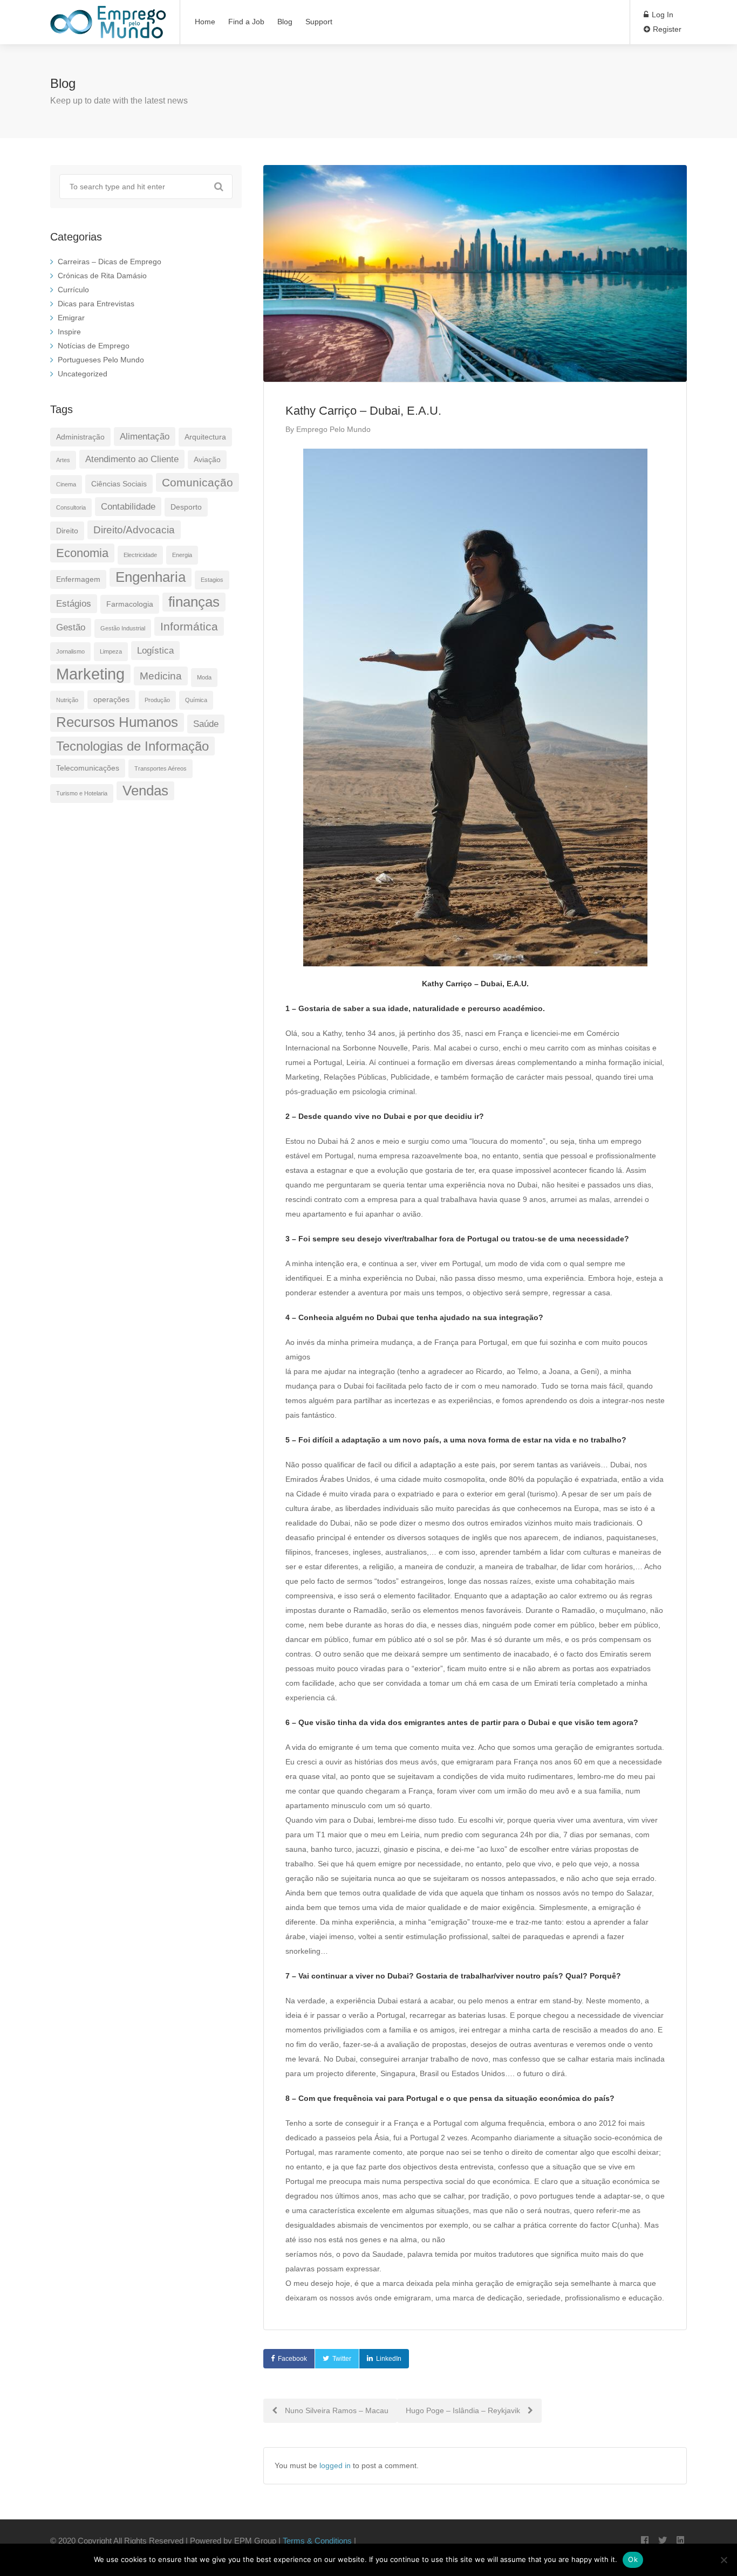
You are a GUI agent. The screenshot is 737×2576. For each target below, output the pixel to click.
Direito (67, 531)
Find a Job (246, 22)
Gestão (71, 627)
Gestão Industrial (123, 628)
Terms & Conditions (317, 2541)
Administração (80, 437)
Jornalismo (70, 651)
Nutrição (67, 700)
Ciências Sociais (119, 484)
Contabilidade (128, 507)
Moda (204, 677)
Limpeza (111, 651)
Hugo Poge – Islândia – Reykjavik (464, 2410)
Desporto (186, 507)
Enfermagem (78, 579)
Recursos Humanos (117, 722)
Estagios (212, 580)
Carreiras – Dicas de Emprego (110, 262)
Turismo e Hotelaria (82, 793)
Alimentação (145, 437)
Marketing (90, 674)
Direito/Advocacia (134, 530)
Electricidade (140, 555)
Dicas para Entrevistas (96, 304)
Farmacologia (130, 604)
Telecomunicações (88, 768)
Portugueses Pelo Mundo (101, 360)
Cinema (66, 484)
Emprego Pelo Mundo (333, 429)
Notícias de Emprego (94, 346)
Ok (633, 2559)
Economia (82, 553)
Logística (155, 651)
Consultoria (71, 507)
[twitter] (662, 2541)
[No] (724, 2560)
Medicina (161, 676)
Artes (63, 460)
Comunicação (197, 482)
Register (666, 29)
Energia (182, 555)
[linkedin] (680, 2541)
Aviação (207, 459)
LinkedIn (389, 2359)
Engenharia (151, 577)
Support (319, 22)
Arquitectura (205, 437)
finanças (194, 602)
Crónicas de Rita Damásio (102, 276)
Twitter (342, 2359)
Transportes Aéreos (161, 768)
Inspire (69, 332)
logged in (335, 2465)
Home (205, 22)
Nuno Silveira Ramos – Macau (336, 2410)
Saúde (206, 724)
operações (111, 699)
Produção (157, 700)
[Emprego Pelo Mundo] (108, 30)
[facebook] (644, 2541)
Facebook (292, 2359)
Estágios (74, 604)
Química (196, 700)
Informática (189, 626)
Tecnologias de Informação (132, 746)
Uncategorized (83, 374)
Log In (661, 15)
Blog (285, 22)
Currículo (73, 290)
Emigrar (71, 318)
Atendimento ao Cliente (132, 459)
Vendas (145, 791)
